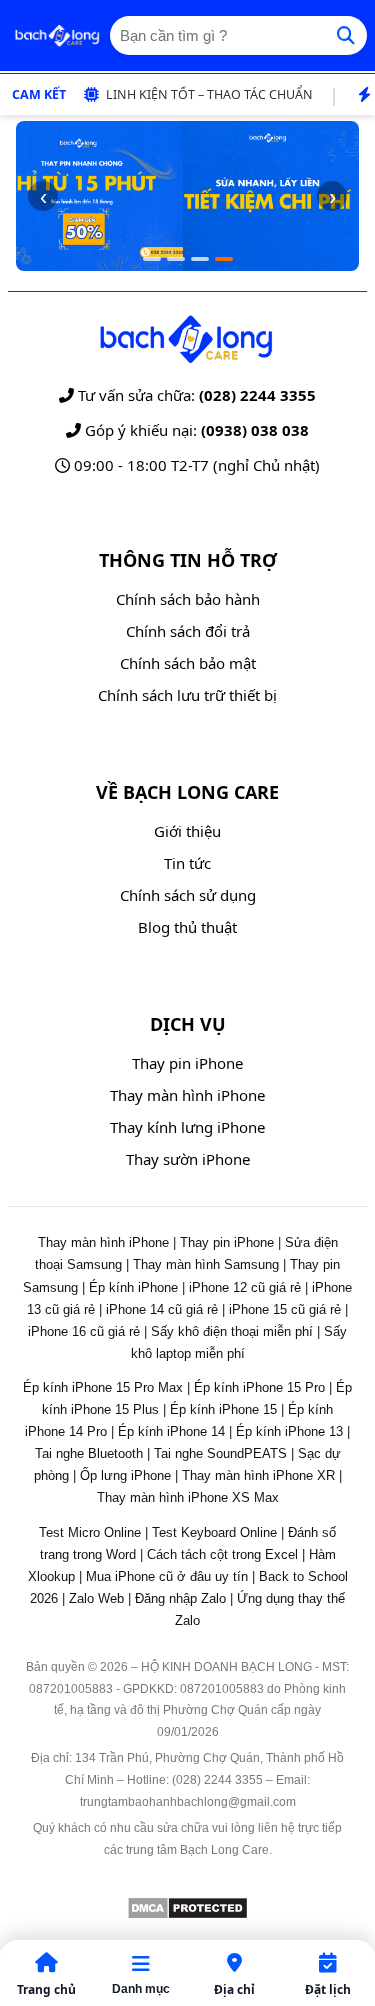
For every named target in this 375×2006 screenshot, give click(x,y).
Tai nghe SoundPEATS (220, 1453)
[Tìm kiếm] (346, 35)
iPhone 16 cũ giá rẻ (84, 1331)
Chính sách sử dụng (188, 895)
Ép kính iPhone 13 (289, 1431)
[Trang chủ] (57, 36)
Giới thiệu (187, 831)
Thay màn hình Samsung (206, 1264)
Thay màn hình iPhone (187, 1095)
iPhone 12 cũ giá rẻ (245, 1287)
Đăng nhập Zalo (180, 1598)
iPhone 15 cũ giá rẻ (285, 1309)
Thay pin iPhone (187, 1063)
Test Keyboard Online (214, 1532)
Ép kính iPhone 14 (171, 1431)
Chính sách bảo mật (188, 663)
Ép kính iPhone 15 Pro (259, 1387)
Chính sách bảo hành (188, 599)
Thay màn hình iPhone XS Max (188, 1497)
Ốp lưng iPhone (125, 1475)
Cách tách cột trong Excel (222, 1554)
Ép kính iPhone (133, 1287)
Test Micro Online (90, 1532)
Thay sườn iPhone (188, 1159)
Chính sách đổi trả (188, 631)
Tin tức (187, 863)
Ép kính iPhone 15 (223, 1409)
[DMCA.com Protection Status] (187, 1914)
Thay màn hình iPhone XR (258, 1475)
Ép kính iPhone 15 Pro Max (103, 1387)
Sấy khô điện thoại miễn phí (232, 1331)
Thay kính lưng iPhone (187, 1127)
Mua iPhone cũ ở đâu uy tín (167, 1576)
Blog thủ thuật (187, 927)
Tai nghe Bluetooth (89, 1453)
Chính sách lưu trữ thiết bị (187, 695)
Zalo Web (96, 1598)
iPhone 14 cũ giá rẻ (162, 1309)
